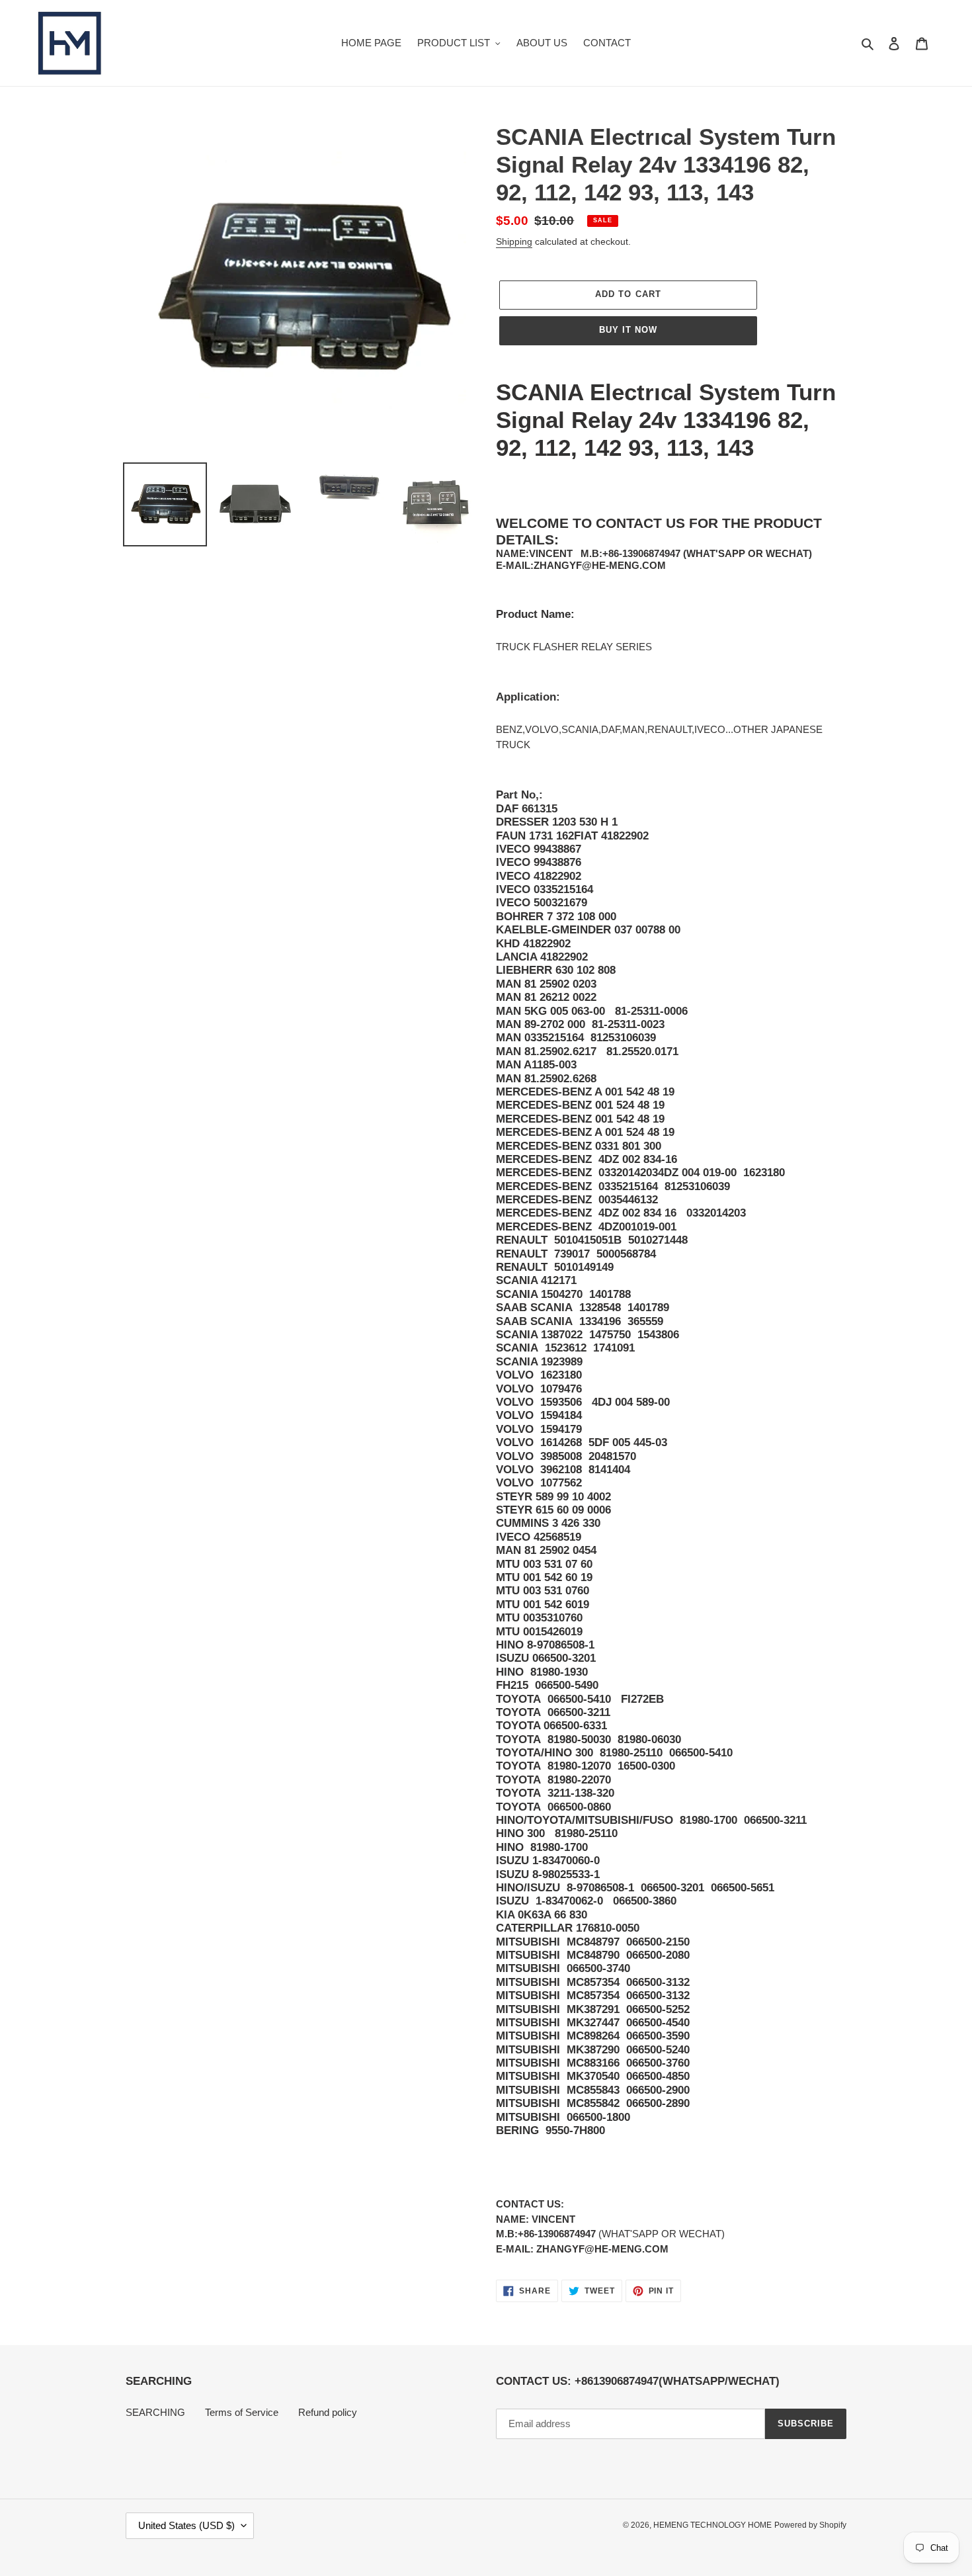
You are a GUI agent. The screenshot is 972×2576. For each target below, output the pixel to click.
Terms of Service (242, 2412)
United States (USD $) (186, 2525)
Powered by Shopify (810, 2525)
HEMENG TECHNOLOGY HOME (712, 2525)
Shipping (514, 241)
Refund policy (328, 2412)
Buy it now (628, 330)
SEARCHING (155, 2412)
